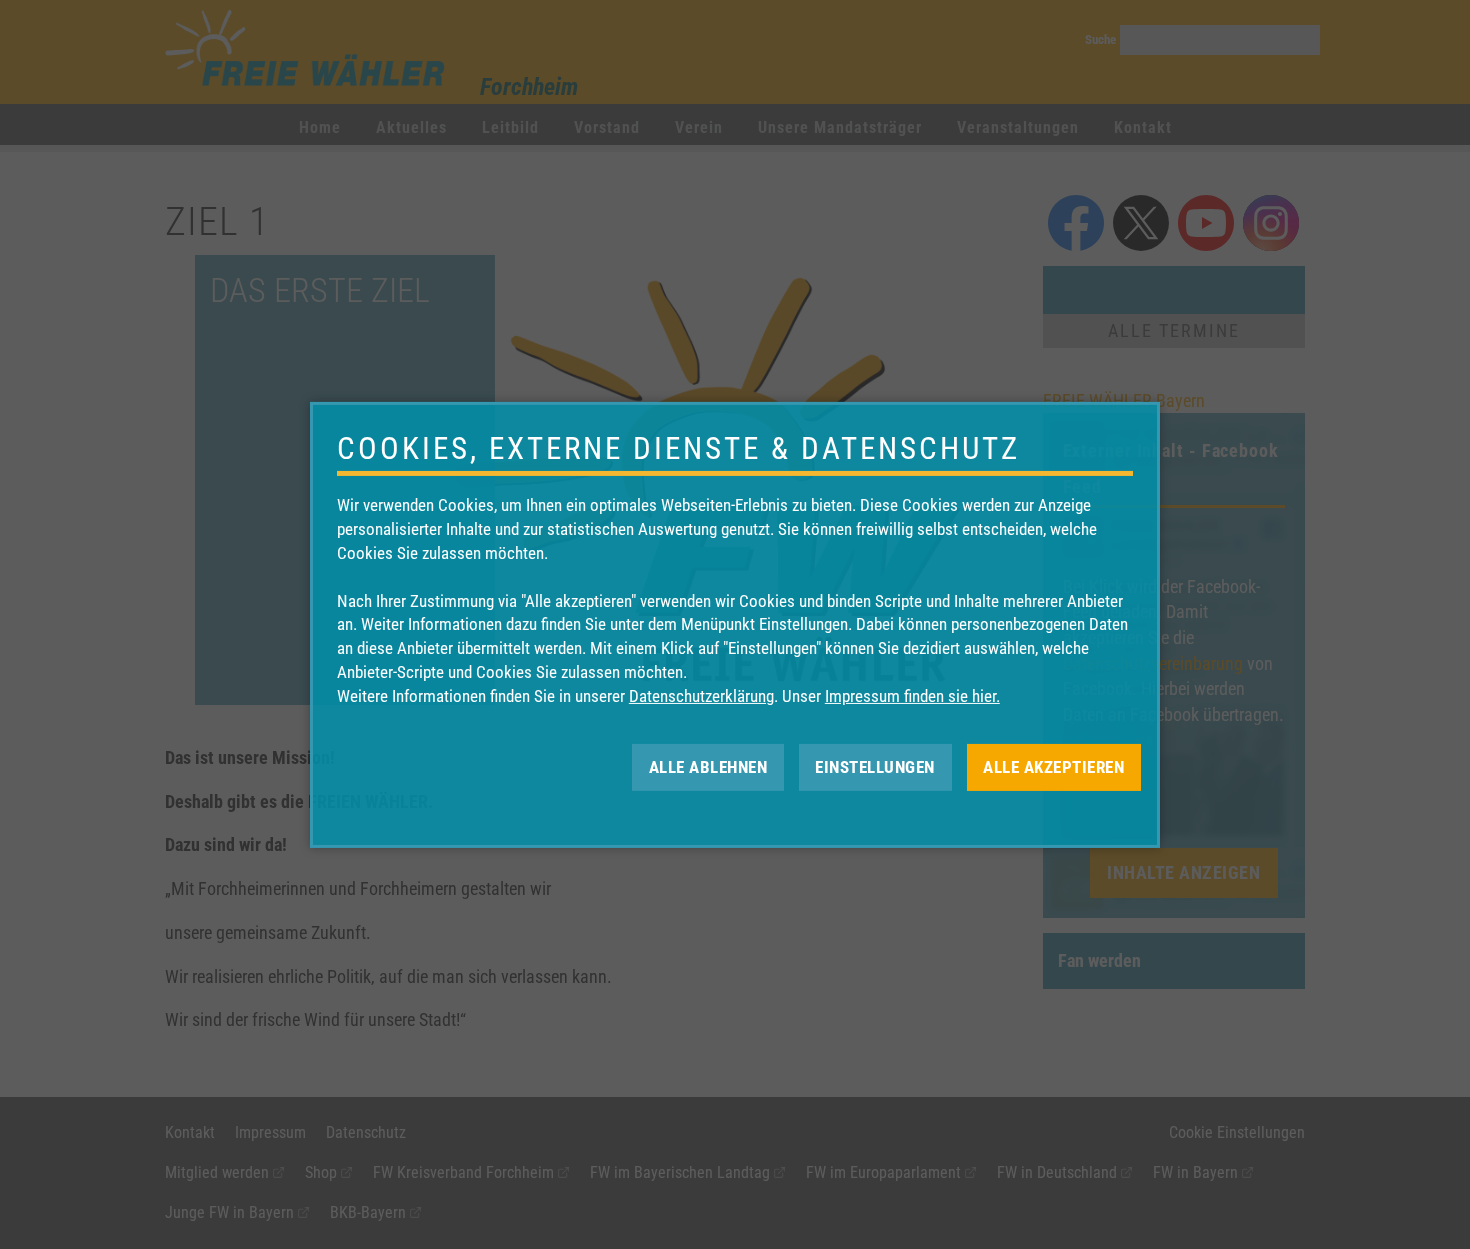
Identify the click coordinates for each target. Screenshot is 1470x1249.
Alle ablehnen (708, 766)
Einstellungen (875, 766)
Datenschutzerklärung (701, 696)
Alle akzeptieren (1053, 766)
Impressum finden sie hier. (912, 696)
